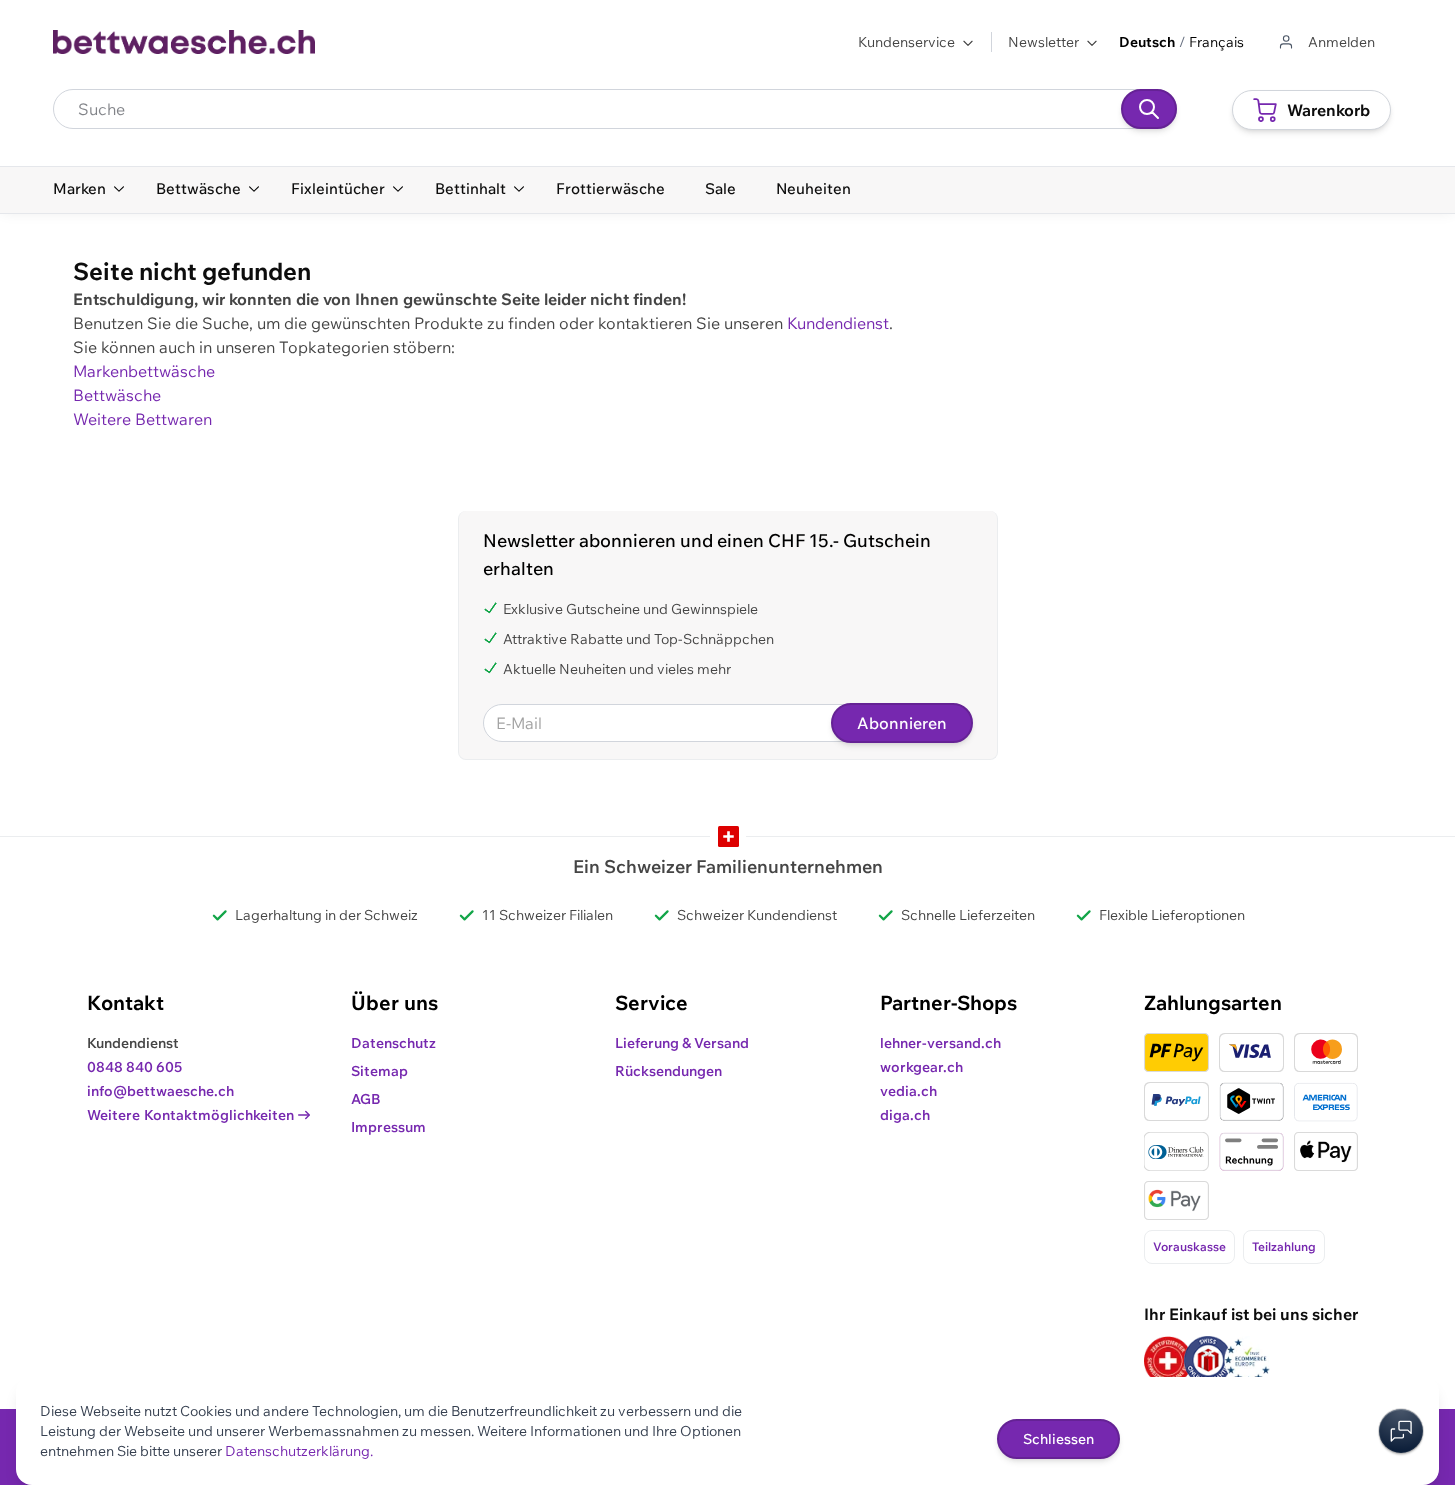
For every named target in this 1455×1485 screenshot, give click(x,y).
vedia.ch (908, 1091)
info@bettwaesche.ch (160, 1091)
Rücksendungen (668, 1071)
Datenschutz (393, 1043)
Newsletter (1043, 42)
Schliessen (1058, 1439)
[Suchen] (1149, 109)
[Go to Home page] (184, 42)
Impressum (388, 1127)
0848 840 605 (134, 1067)
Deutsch (1147, 42)
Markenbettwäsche (144, 371)
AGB (366, 1099)
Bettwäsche (117, 395)
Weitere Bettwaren (142, 419)
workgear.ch (921, 1067)
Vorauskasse (1189, 1246)
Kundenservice (906, 42)
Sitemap (379, 1071)
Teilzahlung (1284, 1246)
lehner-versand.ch (940, 1043)
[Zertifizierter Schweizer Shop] (1168, 1360)
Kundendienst (838, 323)
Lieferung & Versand (682, 1043)
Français (1216, 42)
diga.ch (905, 1115)
